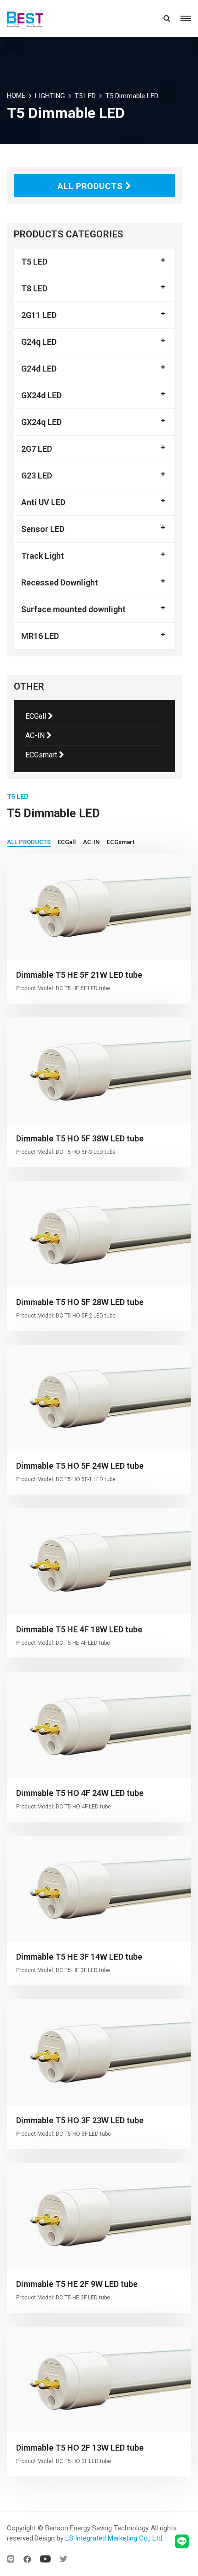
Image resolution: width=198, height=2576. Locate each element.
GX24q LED (41, 422)
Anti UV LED (43, 502)
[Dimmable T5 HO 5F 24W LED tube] (99, 1398)
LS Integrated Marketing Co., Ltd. (114, 2538)
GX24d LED (41, 395)
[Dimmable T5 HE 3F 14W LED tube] (99, 1889)
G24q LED (39, 342)
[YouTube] (45, 2559)
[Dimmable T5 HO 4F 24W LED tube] (99, 1725)
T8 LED (34, 288)
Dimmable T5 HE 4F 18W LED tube (79, 1629)
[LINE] (11, 2559)
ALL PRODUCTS (91, 186)
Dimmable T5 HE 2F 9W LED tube (77, 2284)
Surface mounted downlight (73, 609)
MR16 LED (40, 636)
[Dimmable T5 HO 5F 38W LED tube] (99, 1070)
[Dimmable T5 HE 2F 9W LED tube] (99, 2216)
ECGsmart (42, 755)
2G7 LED (37, 449)
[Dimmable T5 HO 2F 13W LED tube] (99, 2380)
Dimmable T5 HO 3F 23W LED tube (80, 2120)
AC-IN (36, 736)
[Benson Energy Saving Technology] (38, 18)
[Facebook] (27, 2559)
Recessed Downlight (60, 582)
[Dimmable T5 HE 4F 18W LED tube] (99, 1561)
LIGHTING (50, 96)
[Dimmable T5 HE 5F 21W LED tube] (99, 907)
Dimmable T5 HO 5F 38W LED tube (80, 1138)
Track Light (43, 556)
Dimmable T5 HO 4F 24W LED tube (80, 1793)
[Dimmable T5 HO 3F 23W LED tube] (99, 2052)
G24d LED (39, 369)
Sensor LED (43, 529)
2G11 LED (39, 315)
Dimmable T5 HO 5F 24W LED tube (80, 1466)
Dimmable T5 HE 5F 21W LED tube (79, 975)
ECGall (37, 716)
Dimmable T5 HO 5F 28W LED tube (80, 1302)
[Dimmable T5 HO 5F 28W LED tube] (99, 1234)
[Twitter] (64, 2559)
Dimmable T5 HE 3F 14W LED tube (79, 1957)
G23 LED (37, 476)
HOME (16, 95)
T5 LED (85, 96)
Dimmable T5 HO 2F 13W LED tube (80, 2448)
